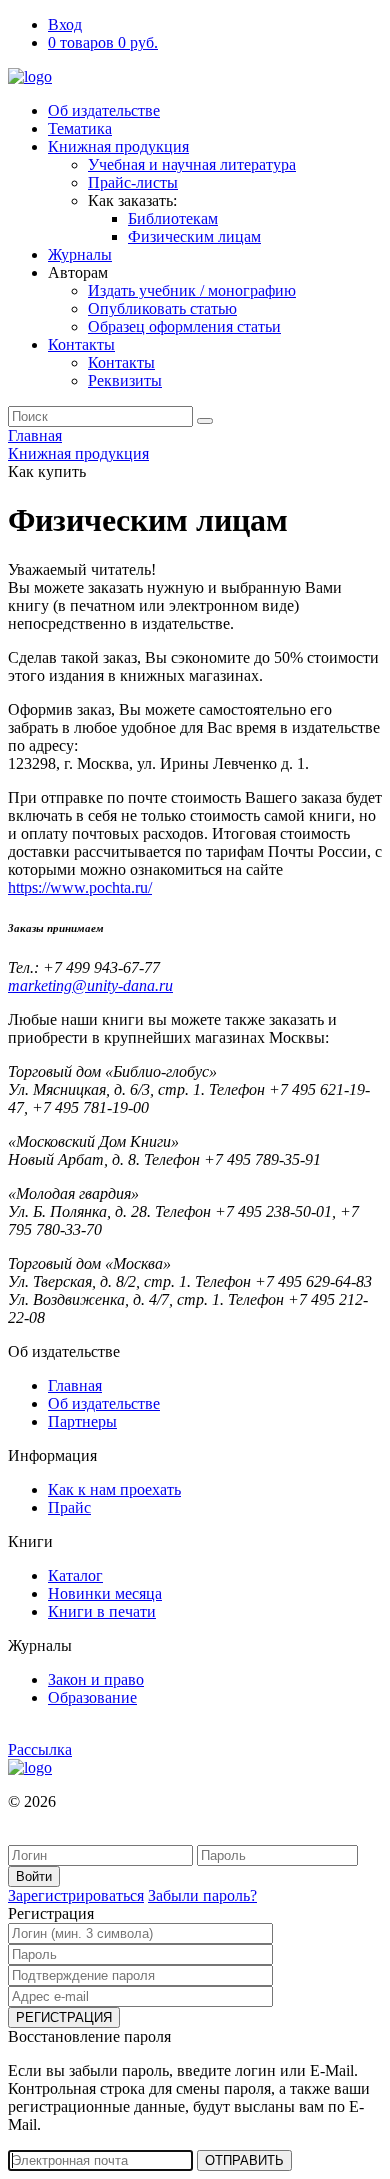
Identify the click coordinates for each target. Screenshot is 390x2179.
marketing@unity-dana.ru (90, 985)
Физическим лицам (194, 236)
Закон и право (96, 1679)
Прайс (69, 1507)
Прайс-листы (133, 182)
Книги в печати (102, 1611)
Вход (65, 24)
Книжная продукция (118, 146)
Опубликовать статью (162, 308)
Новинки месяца (105, 1593)
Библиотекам (173, 218)
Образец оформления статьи (184, 326)
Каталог (75, 1575)
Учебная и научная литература (192, 164)
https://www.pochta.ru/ (80, 887)
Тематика (80, 128)
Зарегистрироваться (76, 1895)
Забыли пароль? (202, 1895)
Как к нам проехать (114, 1489)
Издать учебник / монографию (192, 290)
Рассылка (40, 1749)
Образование (92, 1697)
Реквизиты (125, 380)
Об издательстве (104, 110)
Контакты (81, 344)
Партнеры (82, 1421)
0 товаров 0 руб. (103, 42)
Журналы (80, 254)
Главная (35, 435)
